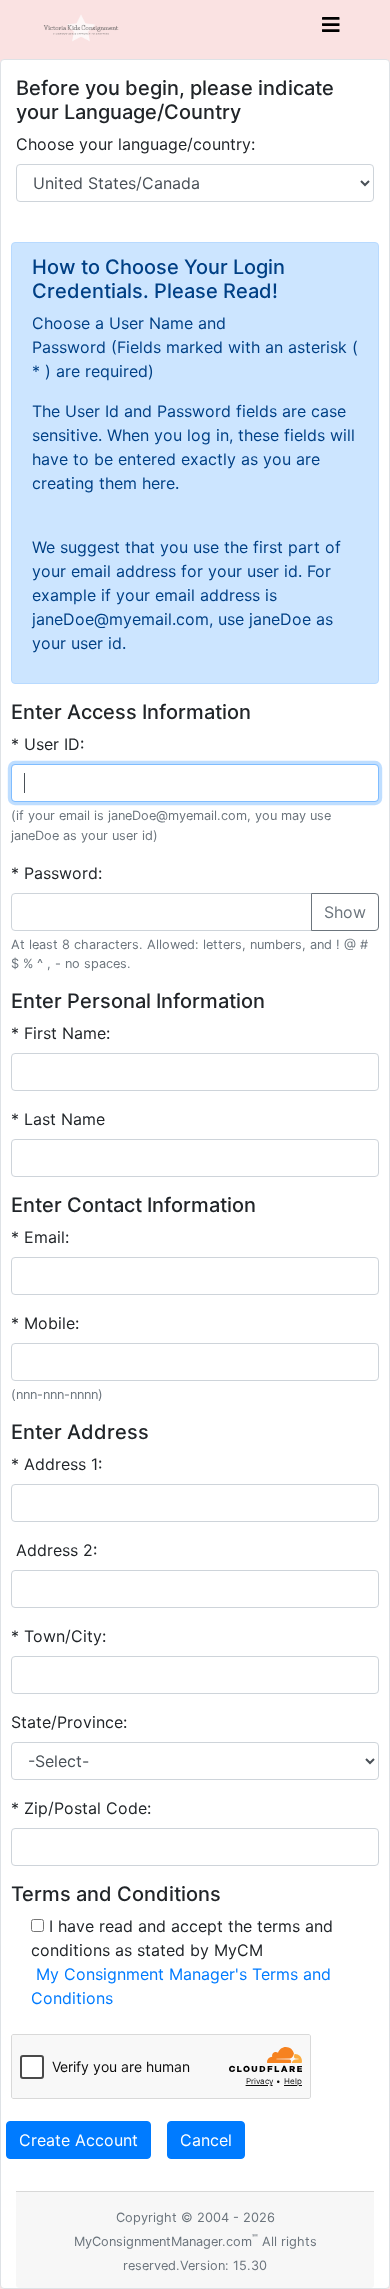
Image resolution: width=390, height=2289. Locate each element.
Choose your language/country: (135, 144)
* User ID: (47, 744)
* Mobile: (45, 1323)
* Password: (56, 873)
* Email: (40, 1237)
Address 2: (54, 1550)
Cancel (206, 2140)
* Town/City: (58, 1636)
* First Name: (60, 1033)
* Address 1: (56, 1464)
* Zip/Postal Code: (81, 1808)
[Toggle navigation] (331, 30)
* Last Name (58, 1119)
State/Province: (69, 1722)
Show (345, 912)
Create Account (78, 2140)
